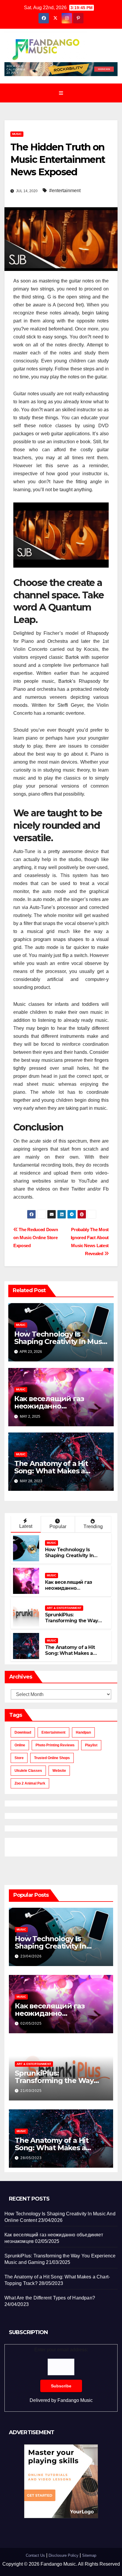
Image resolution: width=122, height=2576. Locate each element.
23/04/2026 (31, 1956)
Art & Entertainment (64, 1608)
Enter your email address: (61, 2375)
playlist (91, 1745)
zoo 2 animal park (30, 1783)
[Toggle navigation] (61, 93)
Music (17, 134)
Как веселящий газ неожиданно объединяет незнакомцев (68, 1591)
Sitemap (89, 2555)
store (19, 1758)
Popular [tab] (58, 1527)
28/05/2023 (31, 2158)
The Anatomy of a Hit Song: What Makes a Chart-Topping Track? (52, 1471)
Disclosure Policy (64, 2555)
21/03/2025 (31, 2091)
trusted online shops (52, 1758)
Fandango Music (75, 2400)
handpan (83, 1732)
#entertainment (65, 191)
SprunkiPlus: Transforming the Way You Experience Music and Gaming (76, 1624)
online (20, 1745)
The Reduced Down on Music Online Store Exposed (36, 1238)
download (23, 1732)
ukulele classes (28, 1771)
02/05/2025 (31, 2023)
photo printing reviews (55, 1745)
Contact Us (35, 2555)
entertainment (53, 1732)
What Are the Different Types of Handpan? (50, 2298)
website (59, 1771)
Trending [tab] (93, 1527)
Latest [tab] (26, 1526)
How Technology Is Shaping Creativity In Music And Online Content (61, 1341)
